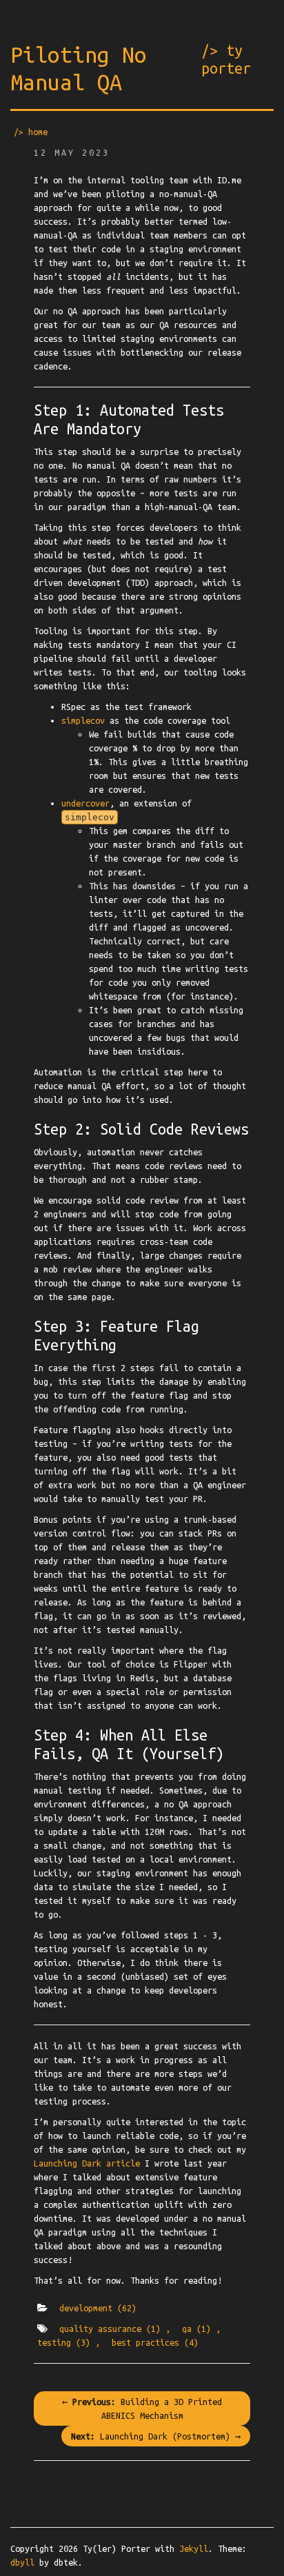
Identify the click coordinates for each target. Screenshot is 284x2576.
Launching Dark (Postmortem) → (156, 2436)
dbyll (22, 2562)
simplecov (83, 720)
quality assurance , (115, 2329)
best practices (155, 2342)
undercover (85, 803)
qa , (201, 2329)
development (98, 2308)
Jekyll (194, 2548)
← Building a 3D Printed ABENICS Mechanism (142, 2408)
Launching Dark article (87, 2163)
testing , (69, 2342)
